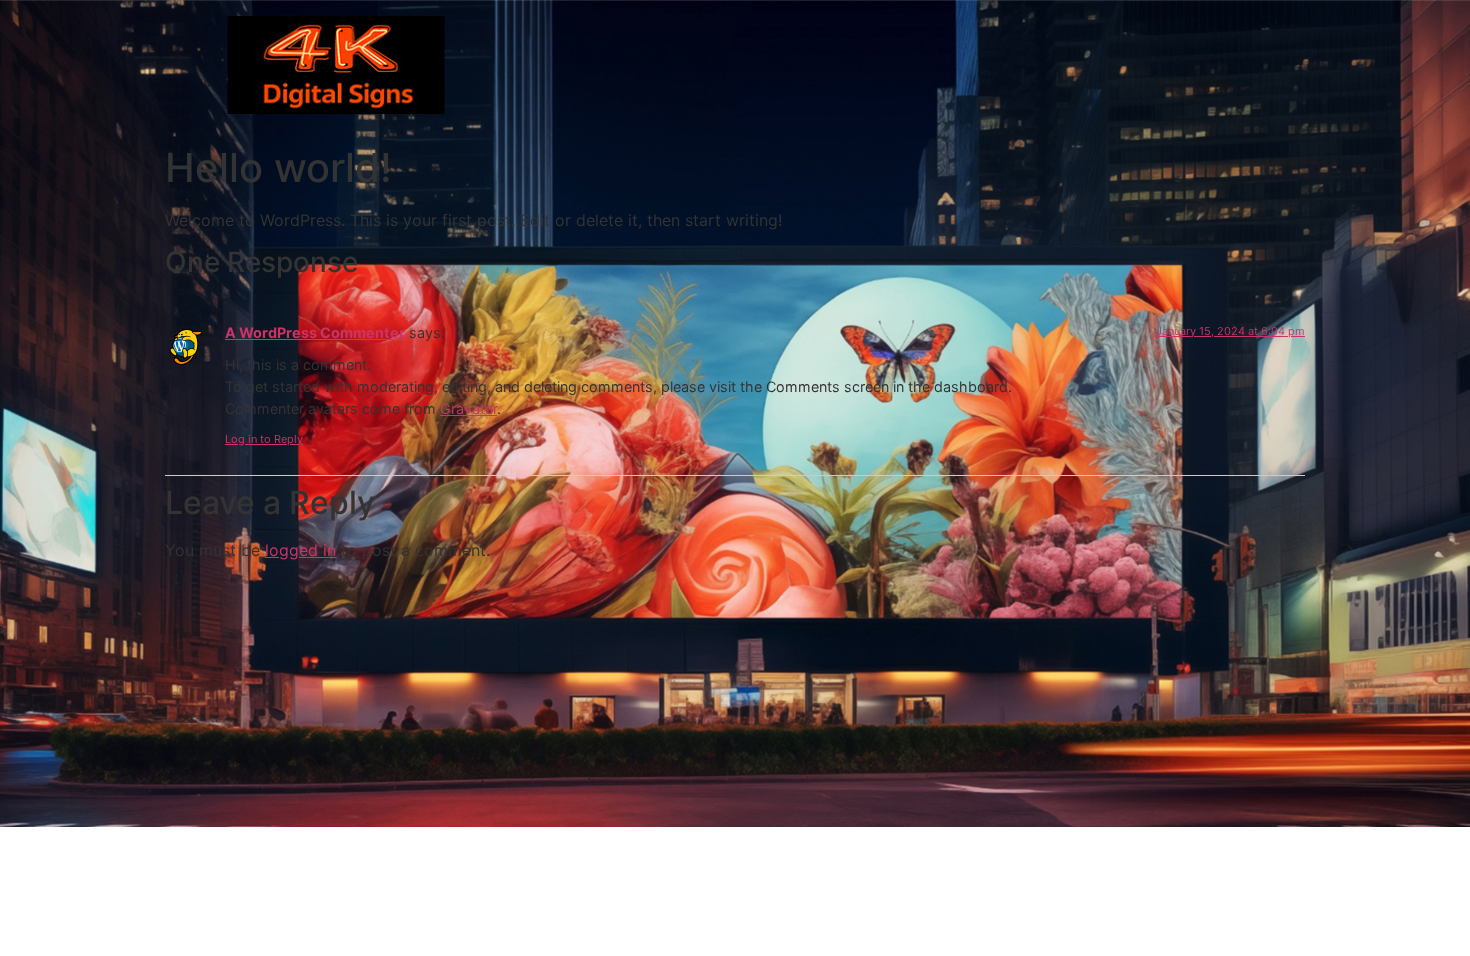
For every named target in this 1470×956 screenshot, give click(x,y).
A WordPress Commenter (315, 332)
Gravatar (468, 408)
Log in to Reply (264, 439)
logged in (300, 550)
